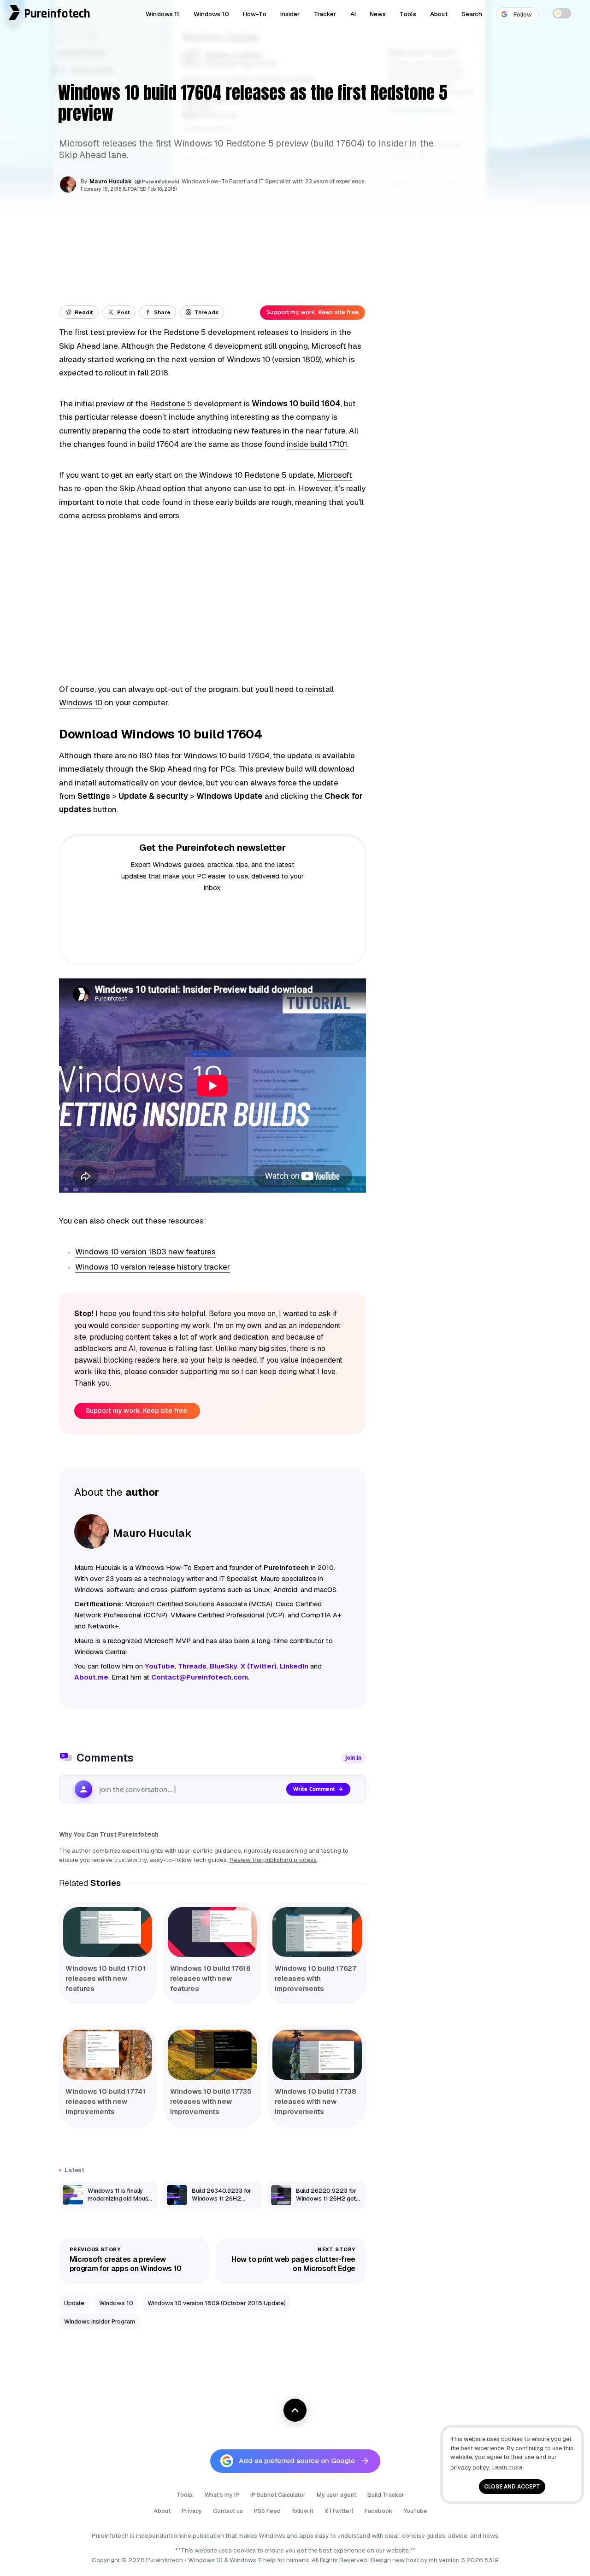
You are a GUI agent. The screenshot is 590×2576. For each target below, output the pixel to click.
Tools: (185, 2495)
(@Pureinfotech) (157, 181)
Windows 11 (162, 14)
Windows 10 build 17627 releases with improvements (316, 1978)
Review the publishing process (273, 1860)
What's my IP (222, 2495)
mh (433, 2560)
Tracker (325, 14)
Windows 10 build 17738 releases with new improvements (316, 2101)
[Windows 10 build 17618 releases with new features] (212, 1932)
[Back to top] (295, 2410)
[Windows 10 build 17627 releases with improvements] (317, 1932)
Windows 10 (211, 14)
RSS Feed (267, 2511)
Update (74, 2303)
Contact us (228, 2511)
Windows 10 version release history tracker (153, 1267)
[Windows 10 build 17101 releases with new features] (108, 1932)
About (439, 14)
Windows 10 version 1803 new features (145, 1252)
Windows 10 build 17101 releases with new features (106, 1978)
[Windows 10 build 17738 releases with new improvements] (317, 2055)
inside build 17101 (317, 444)
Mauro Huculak (111, 181)
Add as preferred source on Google (297, 2461)
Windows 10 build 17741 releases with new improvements (106, 2101)
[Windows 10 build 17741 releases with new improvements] (108, 2055)
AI (353, 14)
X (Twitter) (339, 2511)
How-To (255, 14)
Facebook (379, 2511)
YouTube (416, 2511)
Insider (290, 14)
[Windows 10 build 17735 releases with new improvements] (212, 2055)
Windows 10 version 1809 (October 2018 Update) (217, 2303)
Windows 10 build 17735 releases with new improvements (211, 2101)
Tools (408, 14)
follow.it (303, 2511)
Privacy (192, 2511)
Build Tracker (386, 2495)
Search (472, 14)
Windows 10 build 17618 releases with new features (210, 1978)
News (378, 14)
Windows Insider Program (100, 2321)
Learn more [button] (507, 2467)
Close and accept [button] (512, 2486)
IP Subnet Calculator (278, 2495)
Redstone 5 (171, 404)
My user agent (336, 2495)
